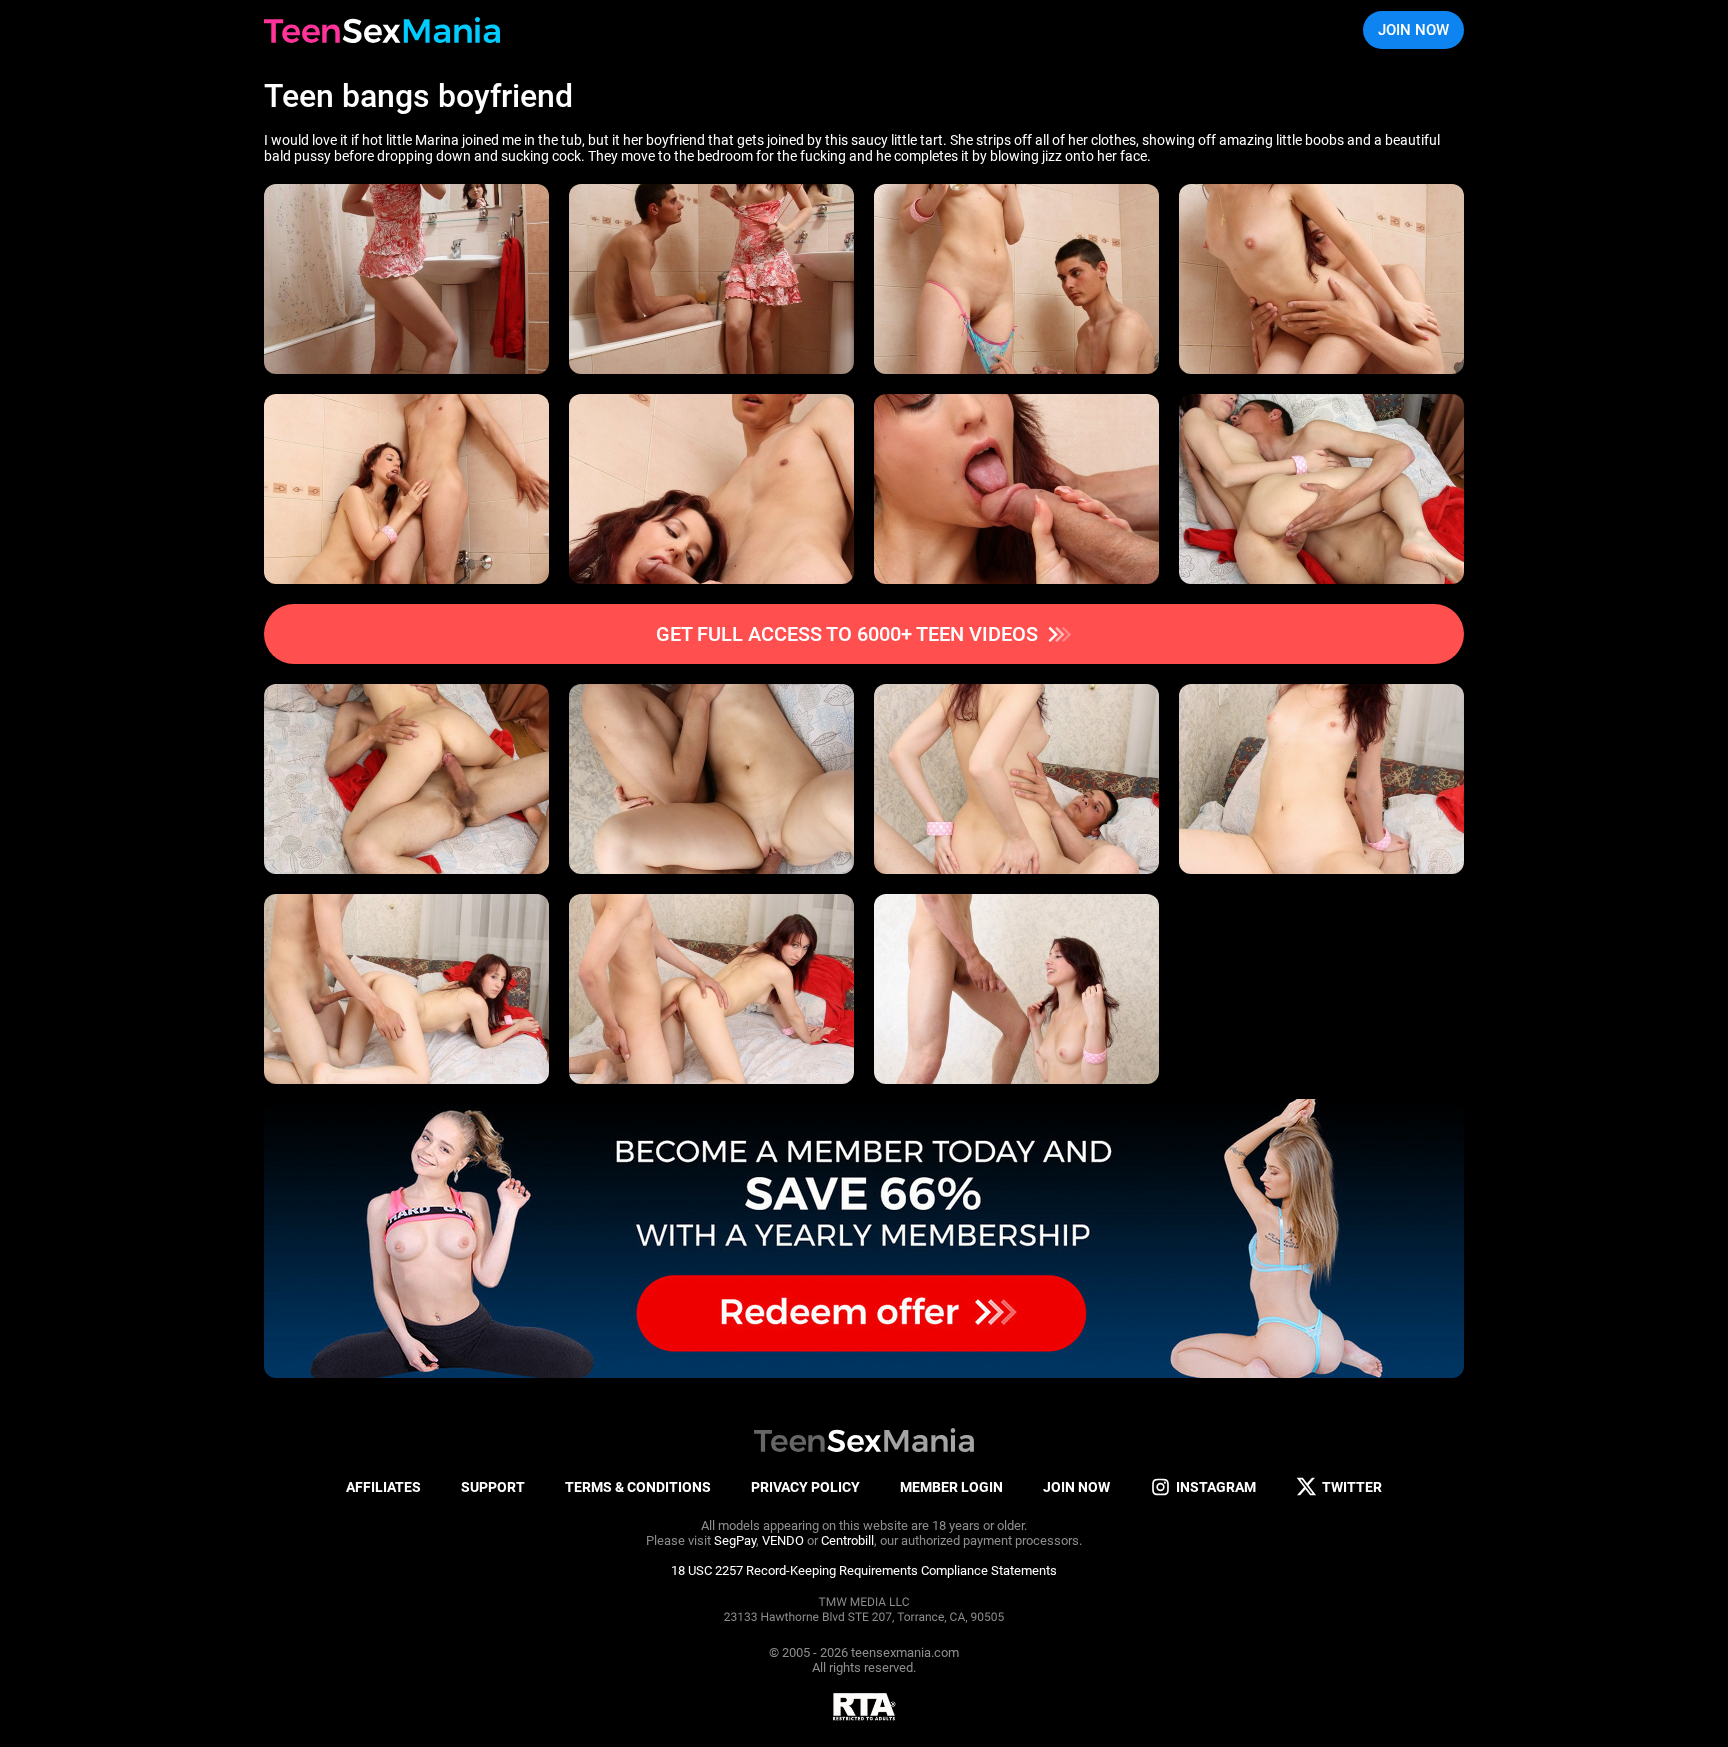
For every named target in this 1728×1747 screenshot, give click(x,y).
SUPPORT (493, 1487)
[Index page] (382, 30)
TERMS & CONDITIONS (638, 1487)
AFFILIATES (383, 1487)
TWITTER (1352, 1487)
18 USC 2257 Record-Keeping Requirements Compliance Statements (864, 1570)
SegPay (735, 1540)
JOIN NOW (1413, 30)
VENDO (783, 1540)
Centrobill (847, 1540)
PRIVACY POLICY (805, 1487)
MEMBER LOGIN (951, 1487)
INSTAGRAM (1216, 1487)
